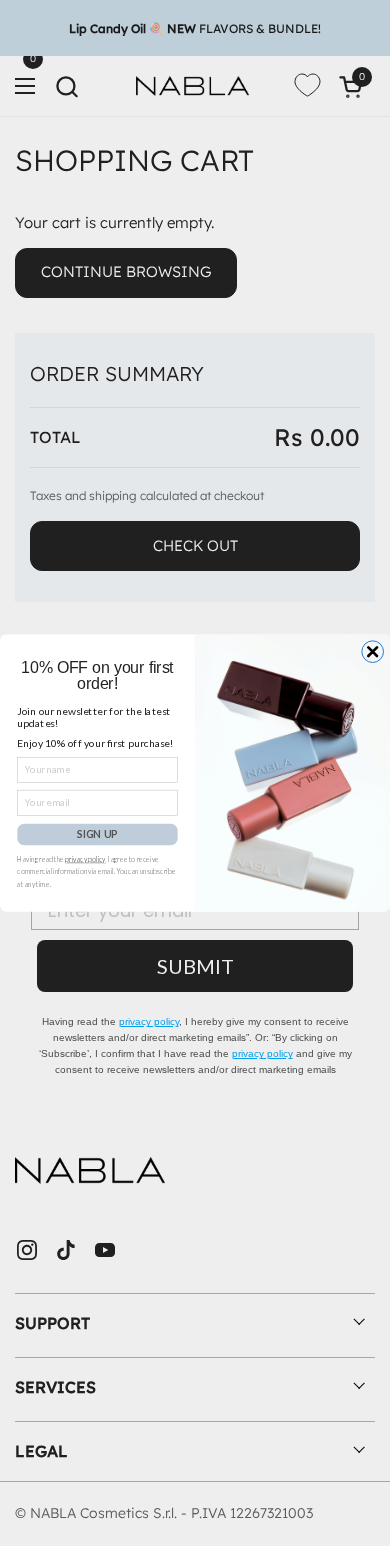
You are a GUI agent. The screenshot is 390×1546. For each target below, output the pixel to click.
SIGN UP (97, 834)
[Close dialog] (373, 652)
